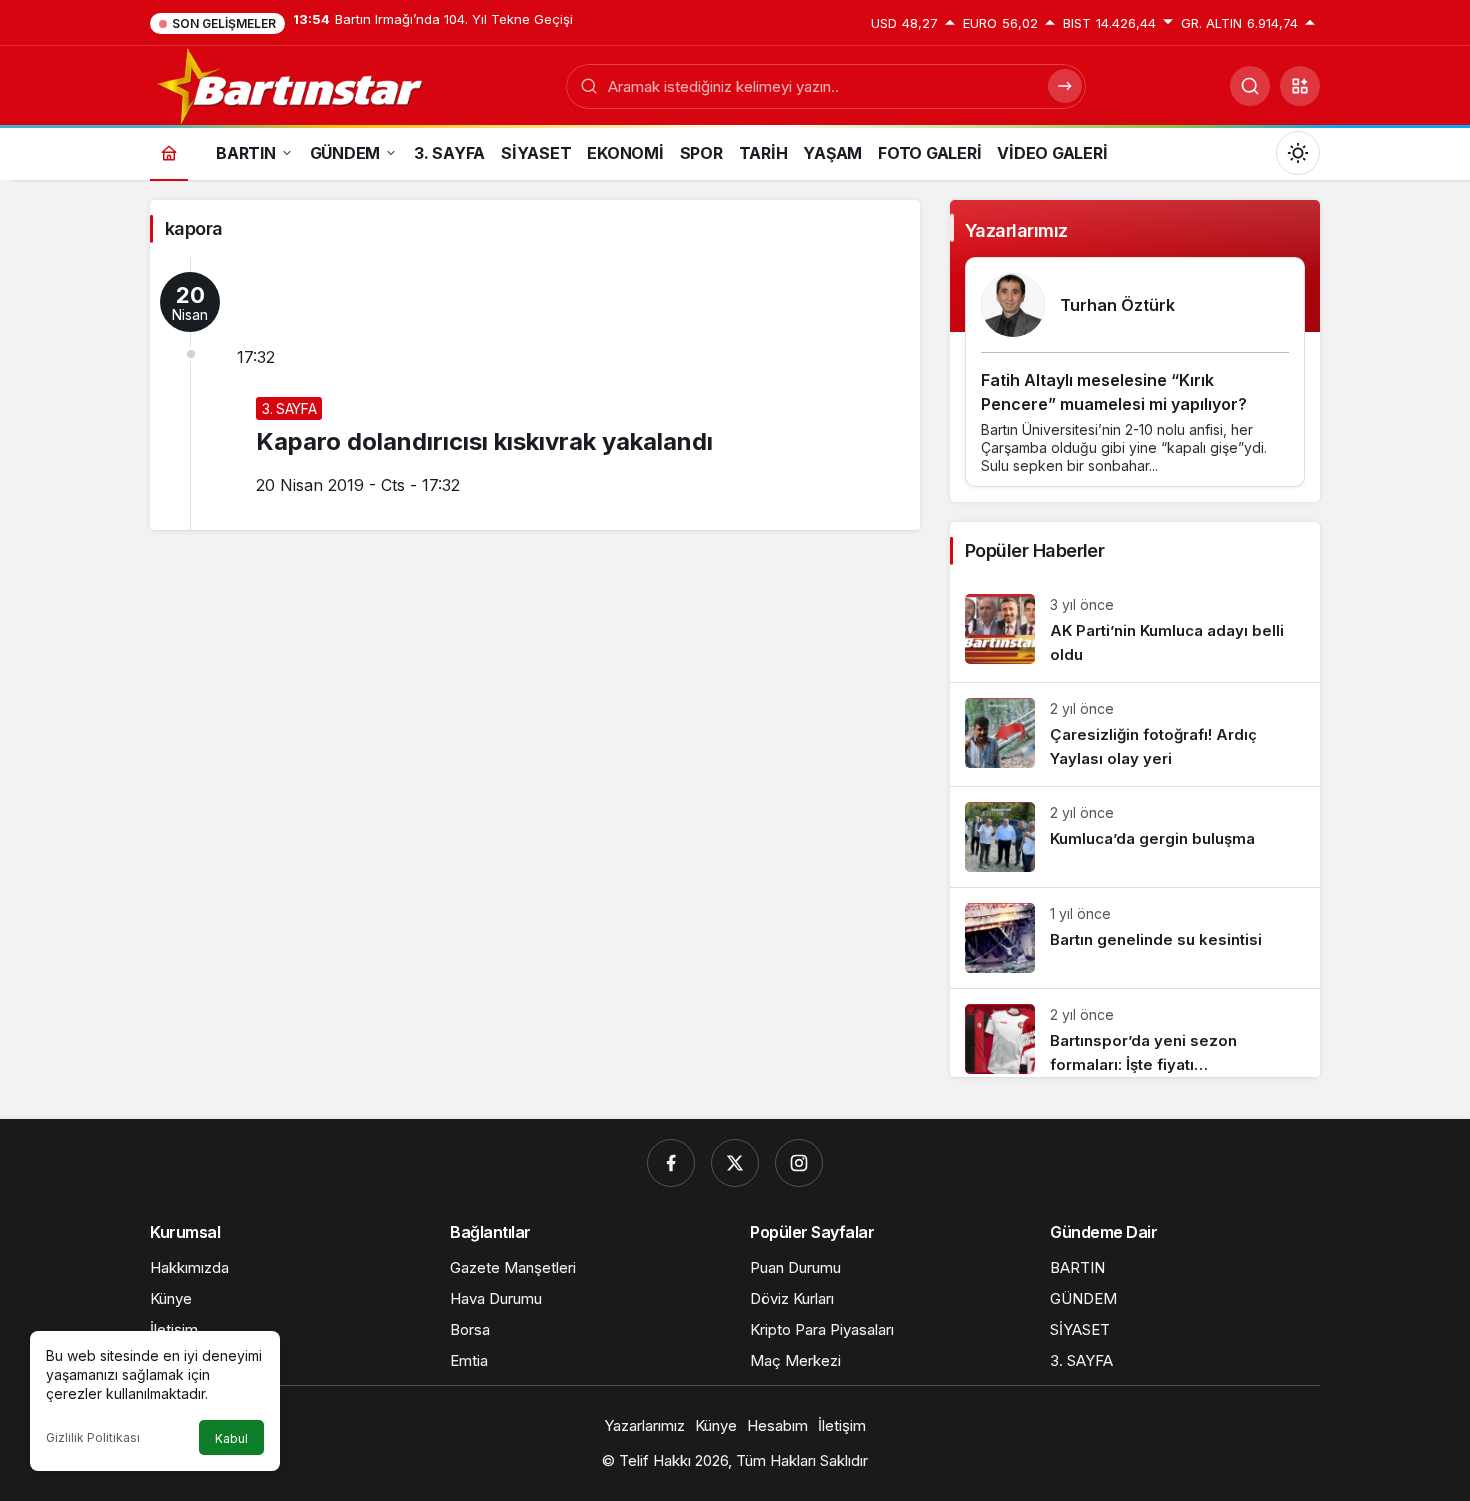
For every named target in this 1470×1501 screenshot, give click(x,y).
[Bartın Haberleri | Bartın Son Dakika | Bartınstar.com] (291, 84)
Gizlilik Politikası (93, 1437)
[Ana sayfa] (169, 152)
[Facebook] (671, 1163)
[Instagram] (799, 1163)
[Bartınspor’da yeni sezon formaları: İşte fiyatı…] (1135, 1033)
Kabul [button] (231, 1438)
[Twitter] (735, 1163)
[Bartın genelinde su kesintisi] (1135, 938)
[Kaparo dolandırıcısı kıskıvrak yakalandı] (535, 393)
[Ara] (1250, 86)
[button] (1300, 86)
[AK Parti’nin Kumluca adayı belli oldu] (1135, 630)
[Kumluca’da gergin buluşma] (1135, 837)
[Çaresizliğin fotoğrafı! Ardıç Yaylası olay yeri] (1135, 734)
